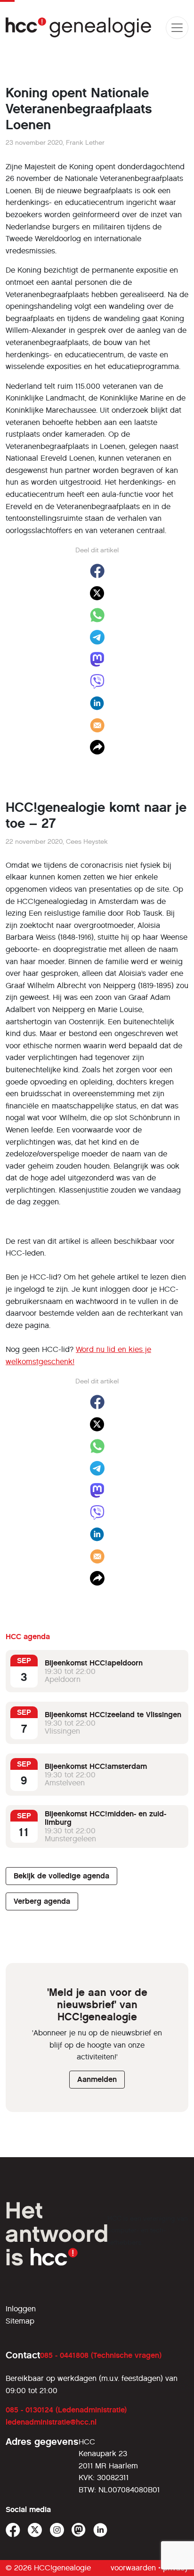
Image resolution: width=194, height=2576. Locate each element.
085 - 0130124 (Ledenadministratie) (66, 2410)
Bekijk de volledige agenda (61, 1876)
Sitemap (20, 2321)
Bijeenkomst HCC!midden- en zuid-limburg (105, 1818)
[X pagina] (35, 2530)
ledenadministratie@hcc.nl (51, 2422)
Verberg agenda (42, 1901)
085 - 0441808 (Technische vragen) (101, 2355)
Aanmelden (97, 2079)
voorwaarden (133, 2568)
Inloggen (21, 2309)
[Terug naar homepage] (79, 27)
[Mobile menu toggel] (177, 28)
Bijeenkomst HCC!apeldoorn (94, 1663)
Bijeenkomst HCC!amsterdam (96, 1766)
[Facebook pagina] (13, 2530)
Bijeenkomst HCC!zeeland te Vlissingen (113, 1715)
